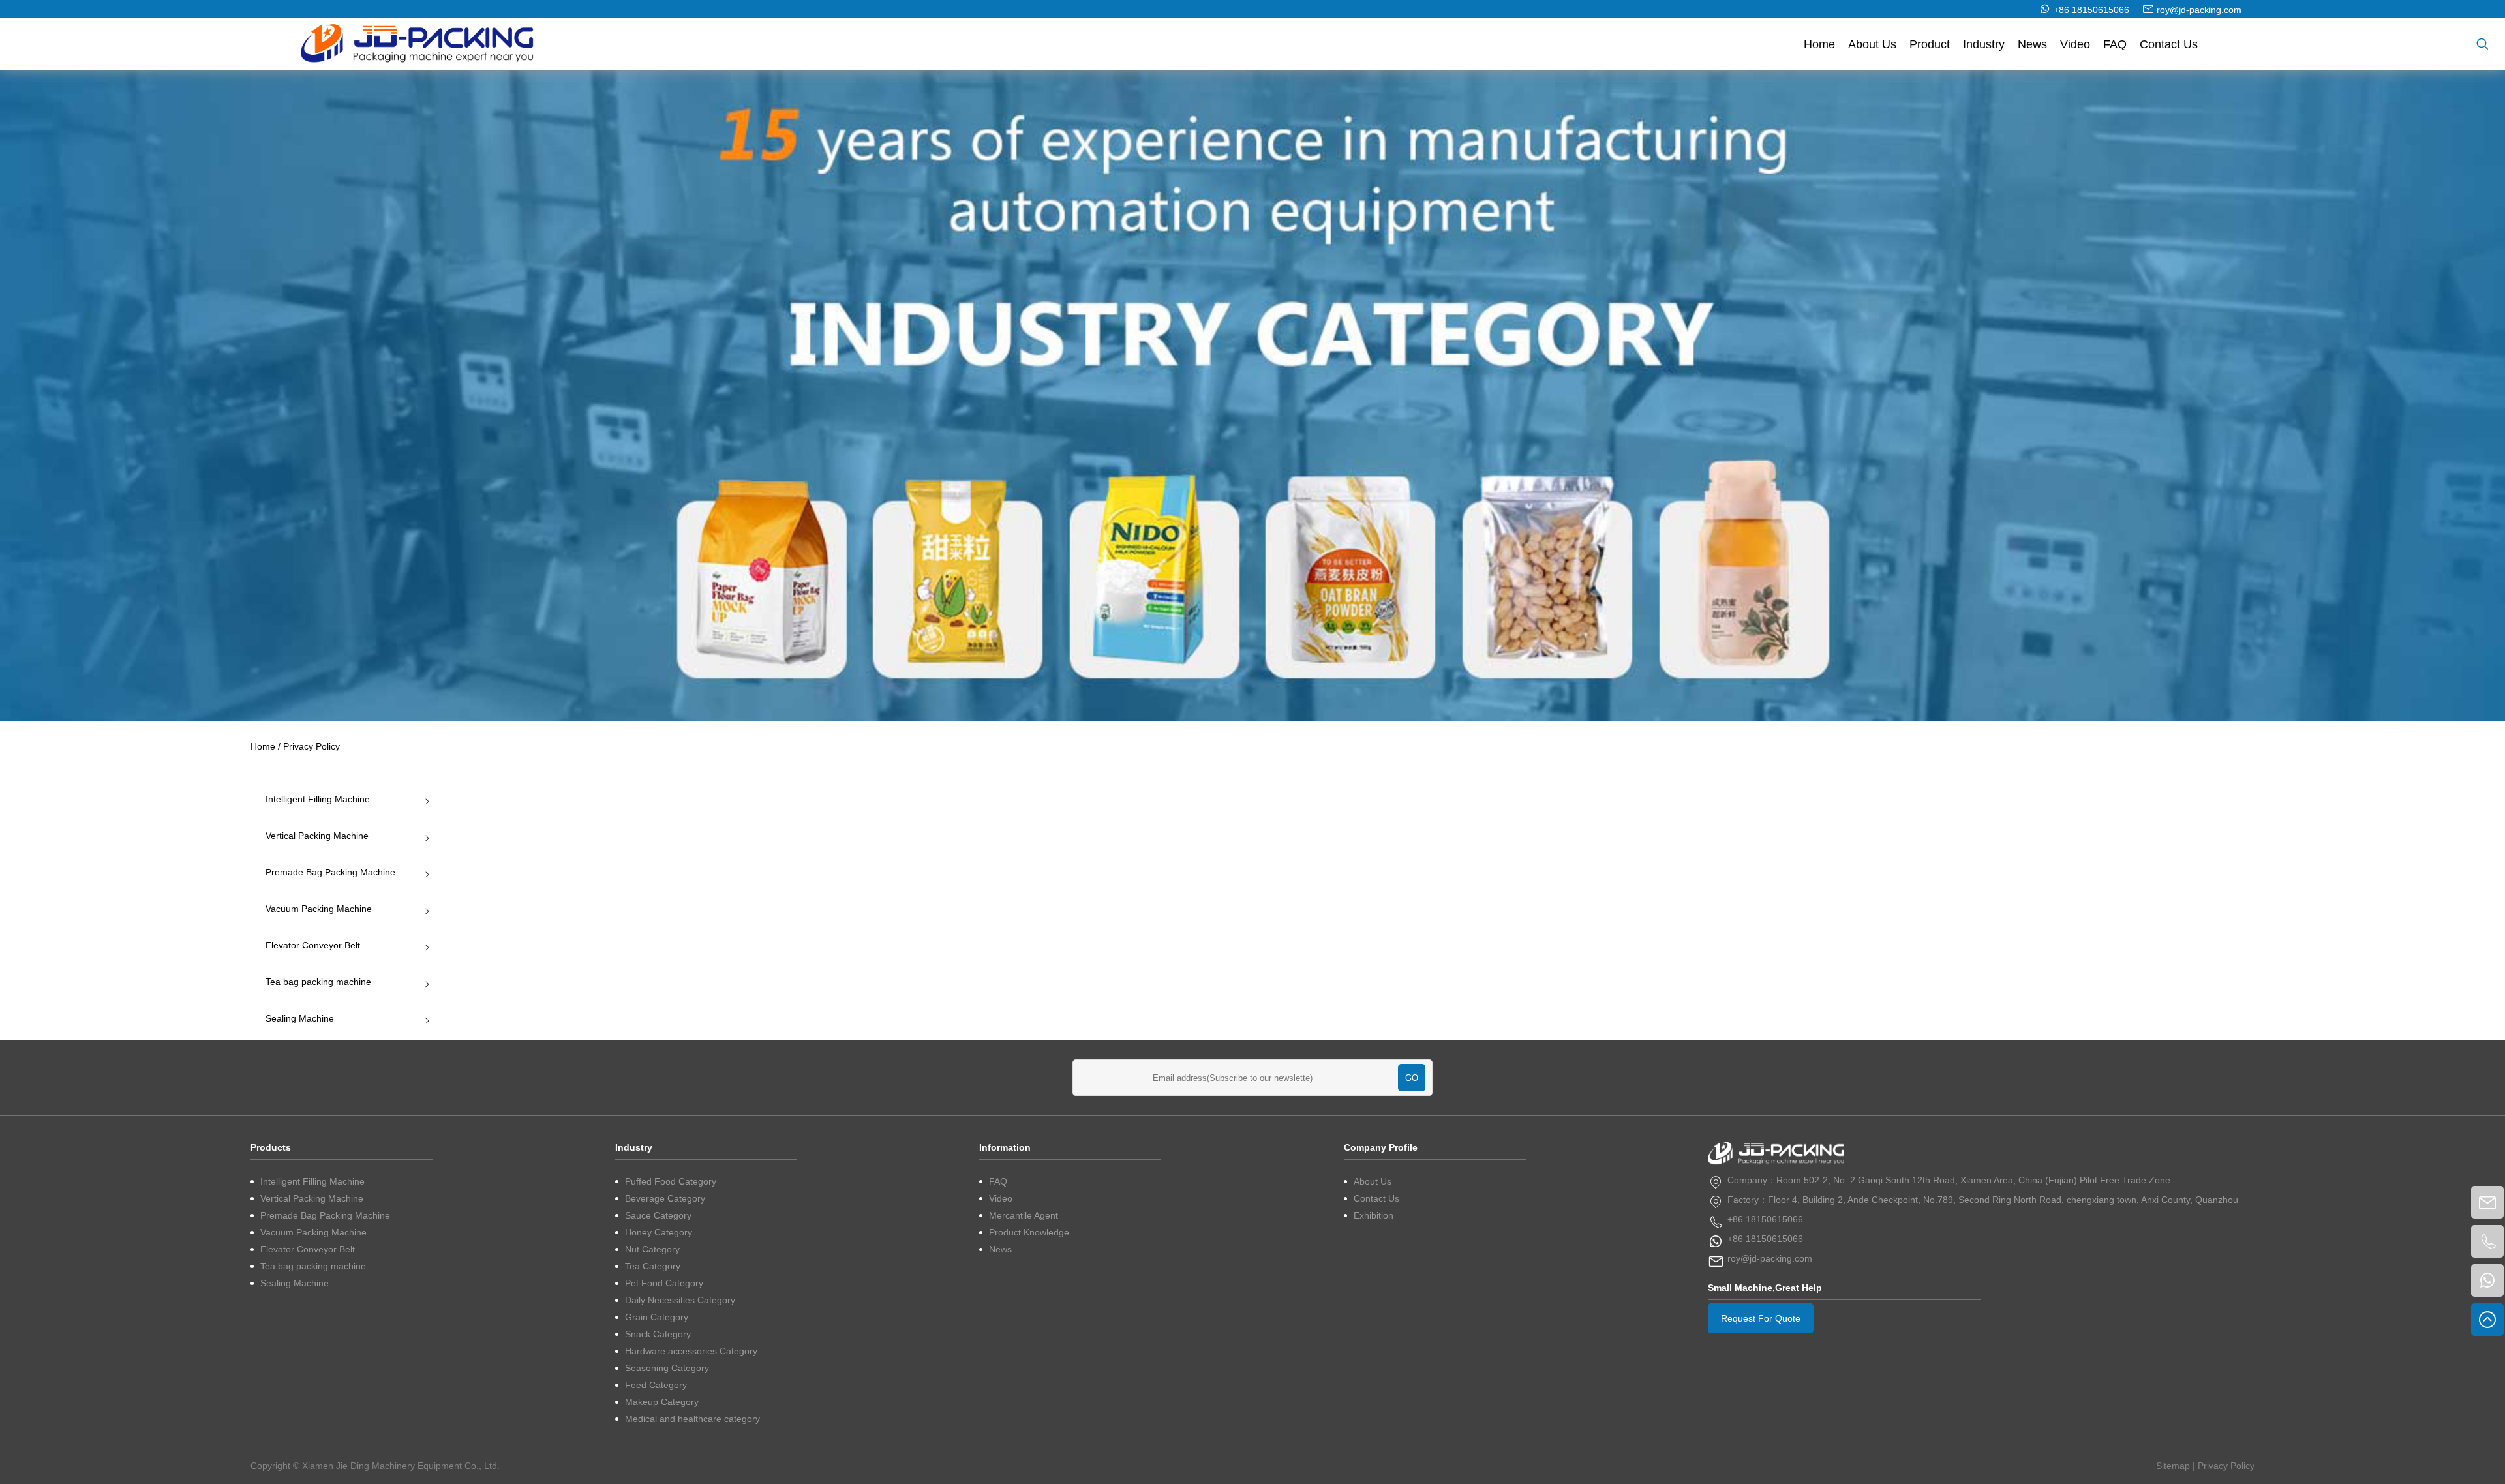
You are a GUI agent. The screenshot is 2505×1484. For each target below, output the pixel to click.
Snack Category (658, 1334)
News (2032, 44)
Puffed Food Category (671, 1181)
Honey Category (659, 1232)
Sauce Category (658, 1215)
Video (2075, 44)
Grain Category (657, 1317)
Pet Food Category (664, 1283)
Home (1819, 44)
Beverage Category (665, 1198)
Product (1930, 44)
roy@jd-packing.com (2199, 10)
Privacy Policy (2226, 1466)
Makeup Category (662, 1402)
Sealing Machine (300, 1018)
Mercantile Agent (1024, 1215)
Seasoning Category (667, 1368)
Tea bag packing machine (318, 982)
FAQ (2115, 44)
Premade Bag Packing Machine (330, 872)
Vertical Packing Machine (317, 836)
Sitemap (2173, 1466)
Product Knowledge (1029, 1232)
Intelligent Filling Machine (318, 799)
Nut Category (652, 1249)
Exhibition (1374, 1215)
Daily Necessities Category (680, 1300)
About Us (1872, 44)
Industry (1984, 44)
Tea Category (653, 1266)
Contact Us (2169, 44)
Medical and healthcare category (692, 1419)
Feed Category (656, 1385)
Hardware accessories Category (691, 1351)
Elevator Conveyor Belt (313, 945)
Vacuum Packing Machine (319, 909)
